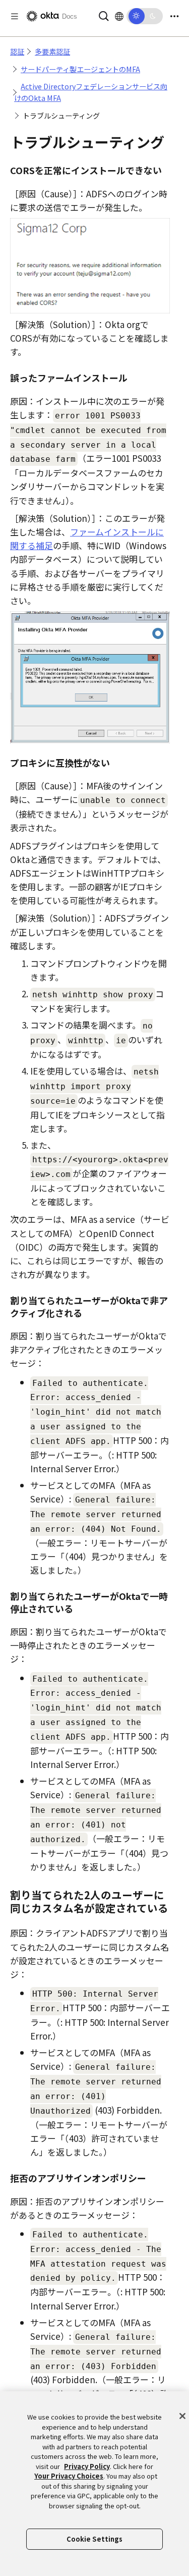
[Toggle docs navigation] (15, 16)
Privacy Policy (87, 2466)
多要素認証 (52, 51)
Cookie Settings (95, 2539)
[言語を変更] (119, 16)
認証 (17, 51)
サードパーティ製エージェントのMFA (80, 69)
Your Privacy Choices (69, 2476)
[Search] (104, 15)
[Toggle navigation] (174, 16)
